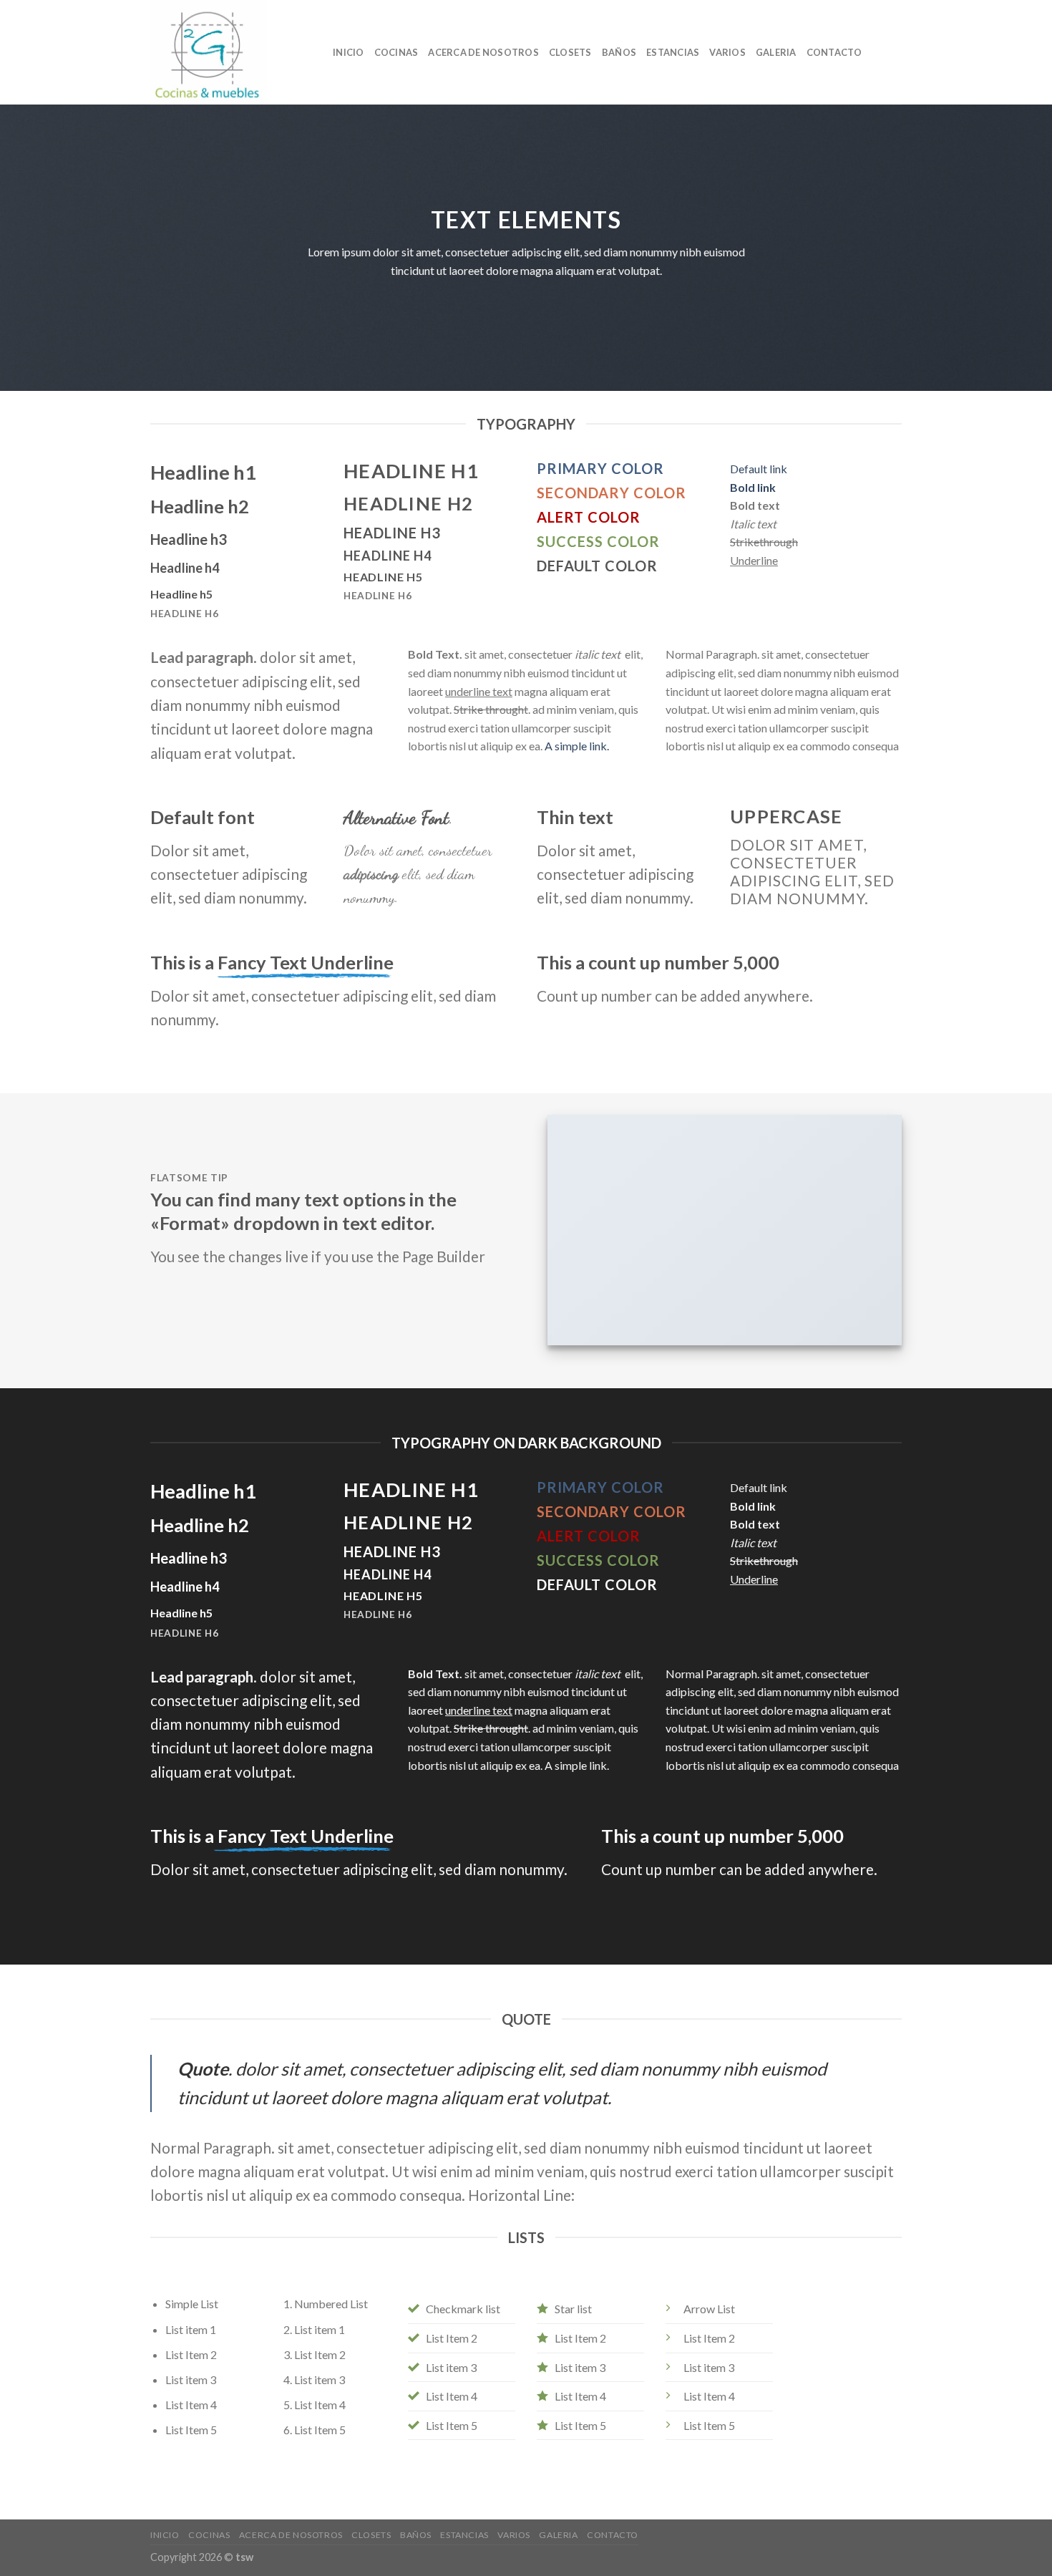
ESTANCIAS (673, 52)
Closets (570, 52)
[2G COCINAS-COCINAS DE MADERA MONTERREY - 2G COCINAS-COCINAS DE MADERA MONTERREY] (231, 52)
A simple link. (577, 746)
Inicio (349, 52)
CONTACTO (834, 52)
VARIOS (727, 52)
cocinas (396, 52)
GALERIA (776, 52)
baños (619, 52)
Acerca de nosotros (483, 52)
